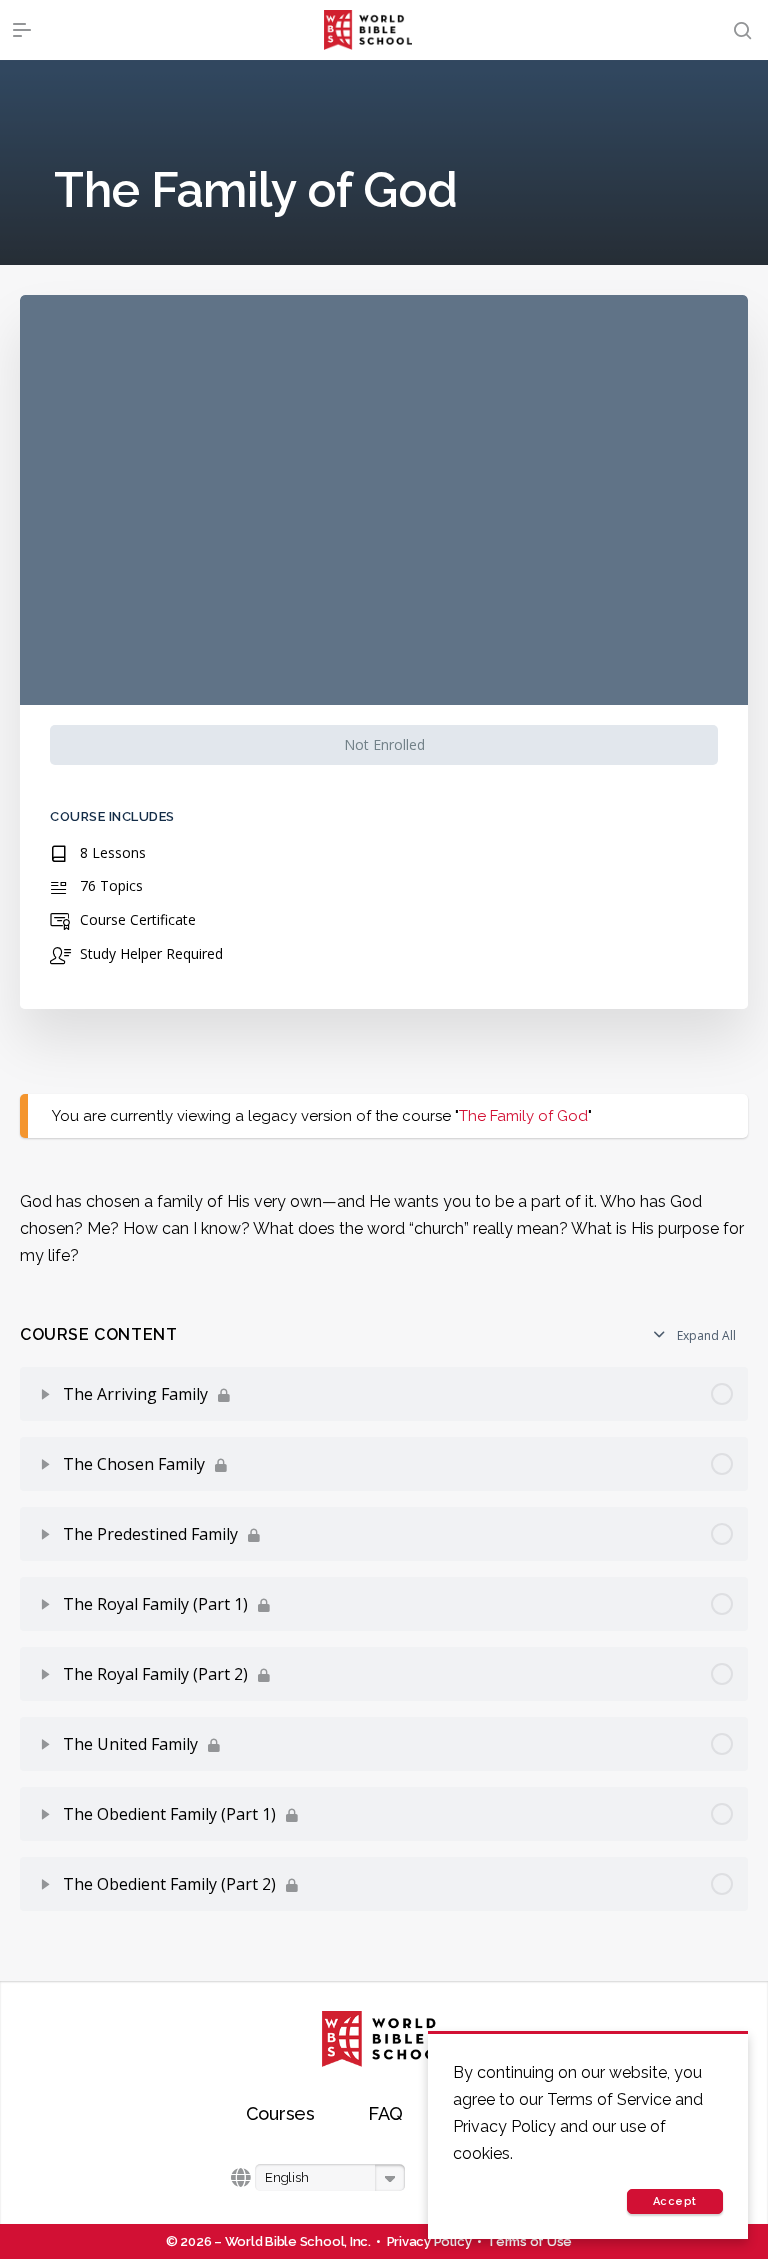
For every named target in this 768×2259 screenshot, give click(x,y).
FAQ (385, 2113)
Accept (675, 2201)
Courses (280, 2113)
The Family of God (523, 1116)
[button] (330, 2177)
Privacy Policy (429, 2241)
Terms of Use (529, 2241)
